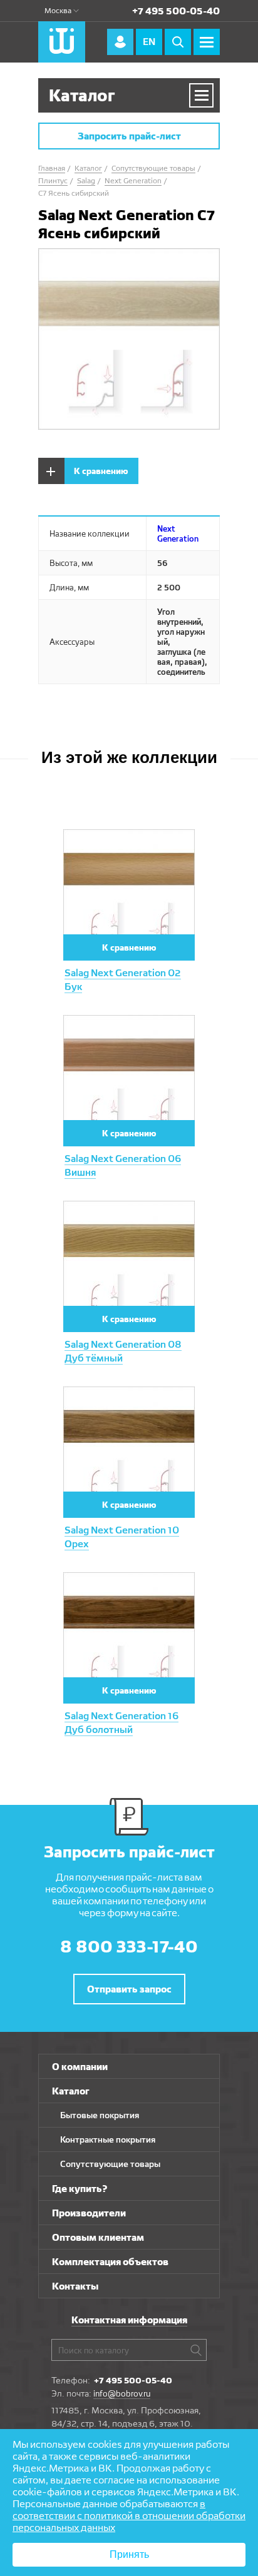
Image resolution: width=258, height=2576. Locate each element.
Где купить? (80, 2189)
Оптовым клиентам (98, 2237)
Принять (129, 2554)
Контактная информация (129, 2320)
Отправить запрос (129, 1989)
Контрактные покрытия (108, 2139)
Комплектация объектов (110, 2262)
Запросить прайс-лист (129, 136)
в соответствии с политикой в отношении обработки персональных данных (129, 2516)
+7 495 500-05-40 (176, 11)
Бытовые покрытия (100, 2115)
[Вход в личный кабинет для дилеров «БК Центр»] (120, 42)
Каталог (71, 2091)
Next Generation (178, 533)
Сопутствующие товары (110, 2164)
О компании (80, 2067)
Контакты (75, 2286)
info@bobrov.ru (122, 2393)
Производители (89, 2213)
